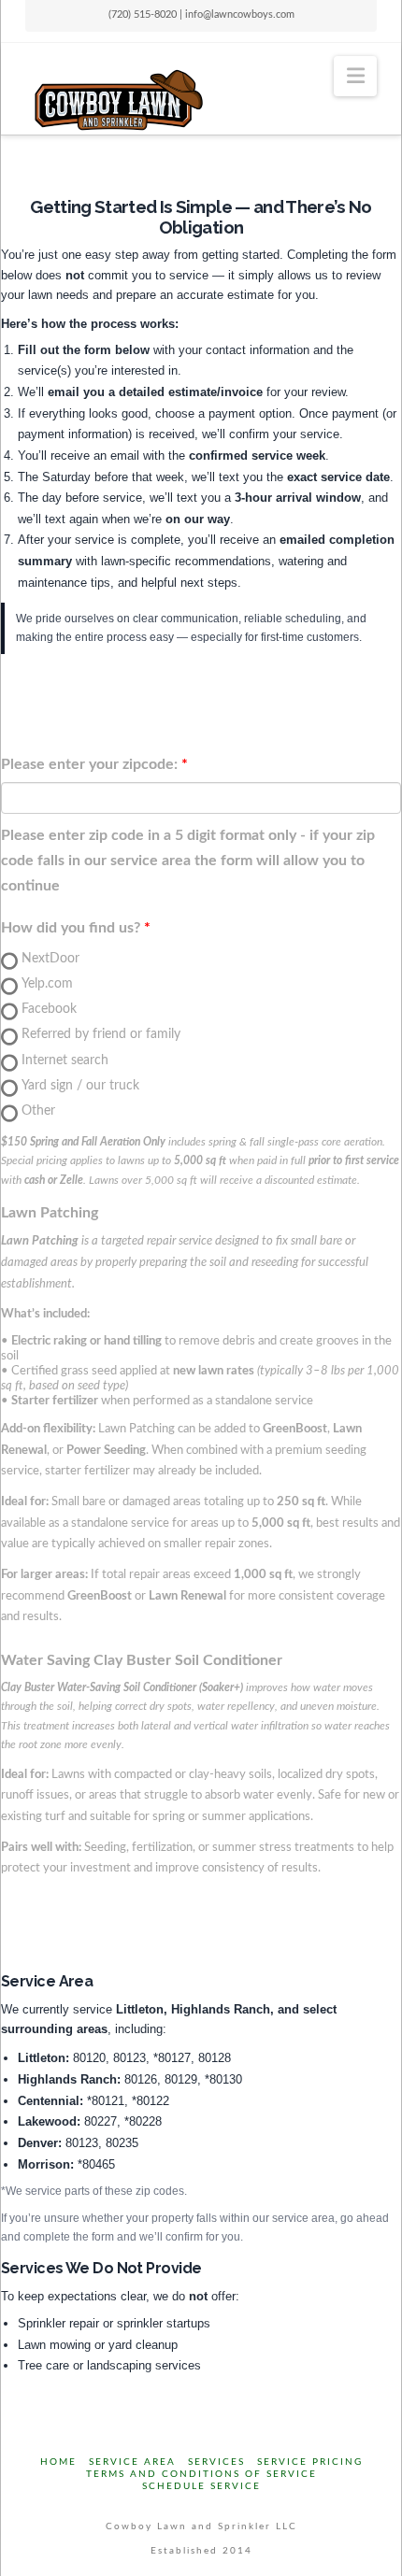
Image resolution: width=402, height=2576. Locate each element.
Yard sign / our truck (80, 1086)
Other (38, 1111)
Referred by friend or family (101, 1034)
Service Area (132, 2462)
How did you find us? (71, 928)
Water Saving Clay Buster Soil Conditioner (142, 1660)
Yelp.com (47, 984)
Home (58, 2462)
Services (216, 2462)
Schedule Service (201, 2486)
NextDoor (50, 959)
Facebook (49, 1009)
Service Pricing (310, 2462)
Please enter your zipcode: (89, 764)
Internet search (65, 1060)
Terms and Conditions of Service (201, 2474)
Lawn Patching (50, 1213)
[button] (356, 76)
